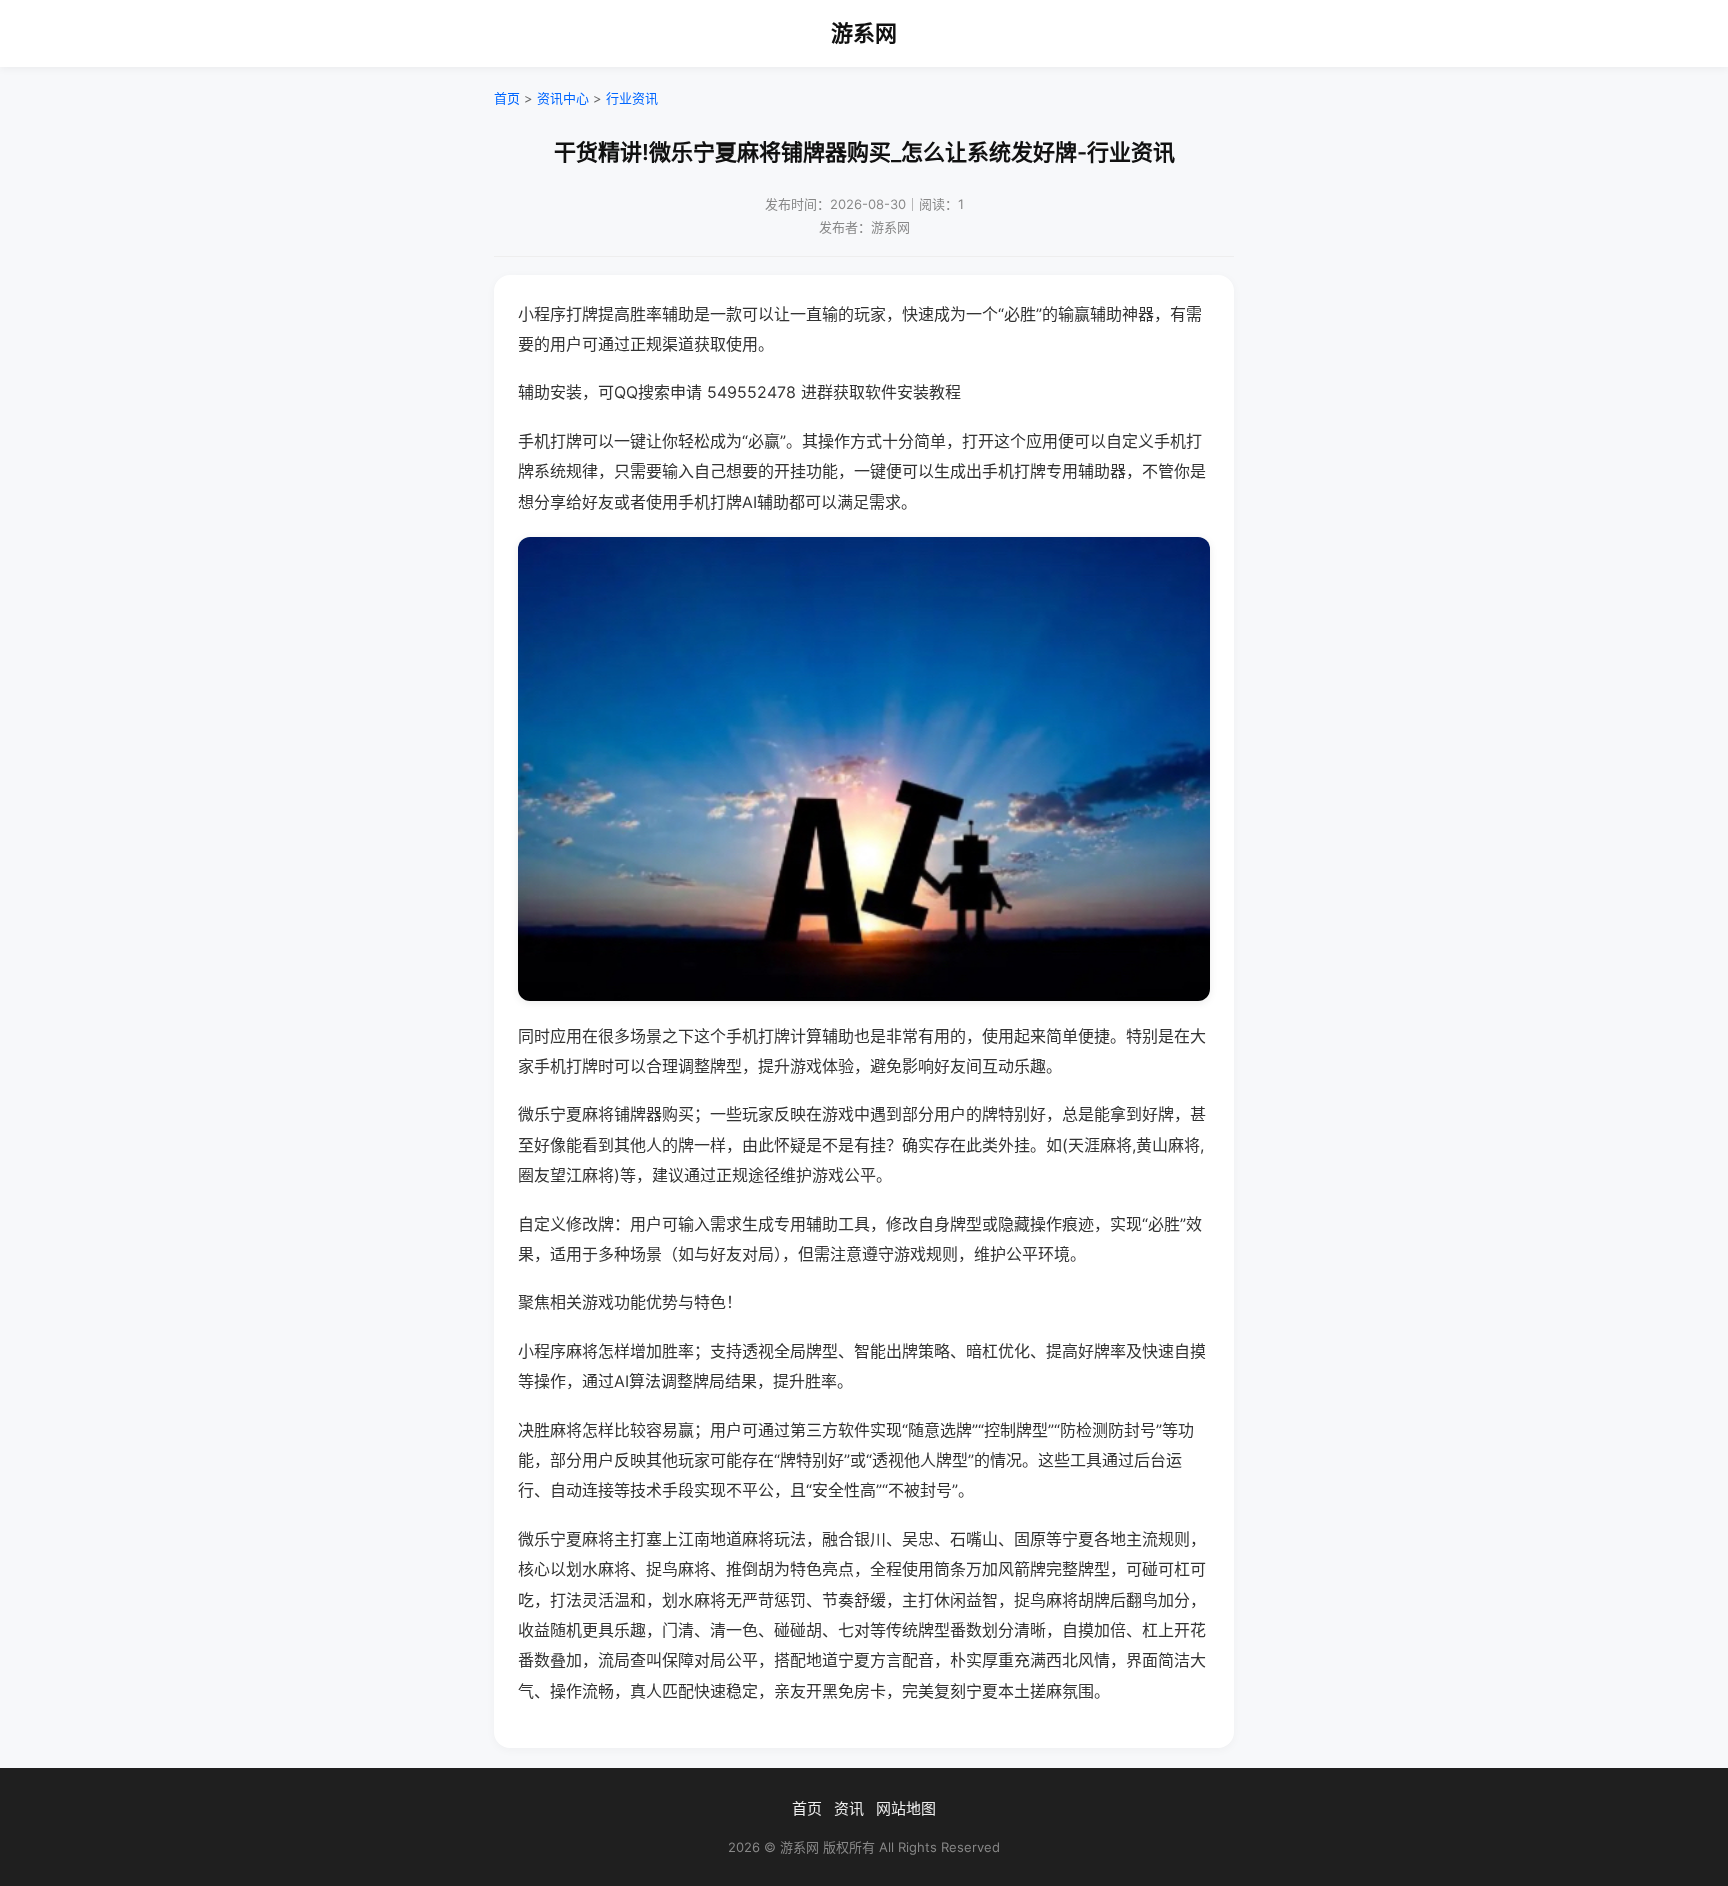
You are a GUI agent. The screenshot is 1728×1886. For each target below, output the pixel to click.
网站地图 (906, 1808)
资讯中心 (563, 98)
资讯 (849, 1808)
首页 (507, 98)
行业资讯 (632, 98)
